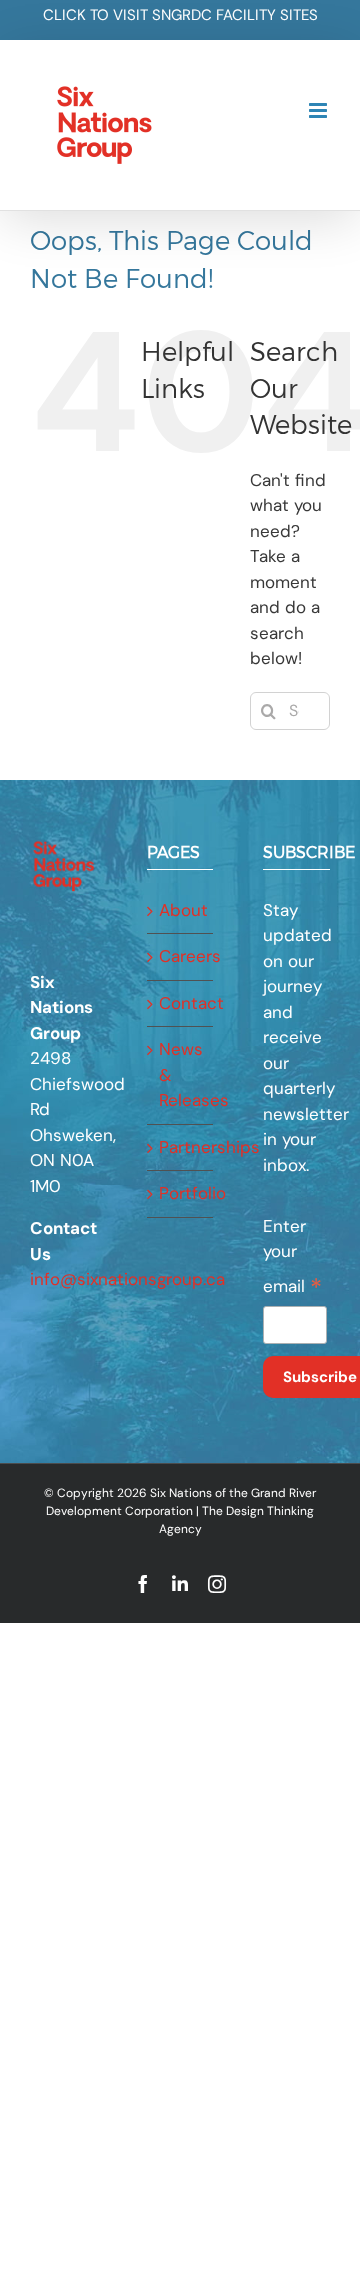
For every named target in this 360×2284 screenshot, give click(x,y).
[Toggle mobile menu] (319, 110)
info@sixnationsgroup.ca (127, 1279)
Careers (181, 956)
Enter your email (292, 1259)
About (181, 910)
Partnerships (181, 1147)
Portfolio (181, 1193)
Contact (181, 1003)
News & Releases (181, 1074)
